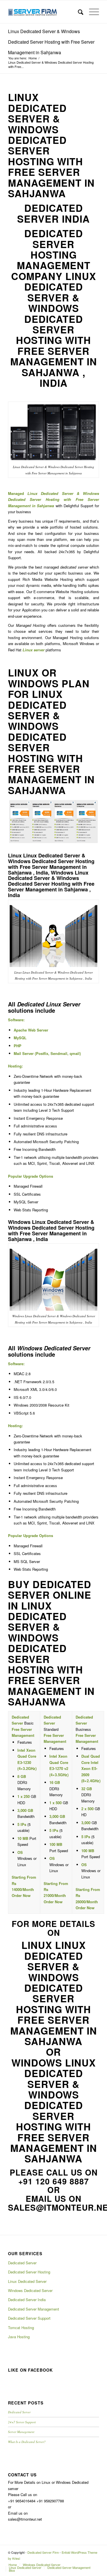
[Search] (78, 12)
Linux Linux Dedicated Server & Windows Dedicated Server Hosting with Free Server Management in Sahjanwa (54, 1993)
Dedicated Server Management (34, 2309)
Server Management (21, 2432)
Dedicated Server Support (29, 2318)
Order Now (21, 1895)
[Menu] (91, 12)
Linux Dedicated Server (27, 2281)
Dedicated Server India (27, 2300)
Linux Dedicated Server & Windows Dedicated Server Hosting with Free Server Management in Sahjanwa (51, 42)
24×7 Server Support (22, 2422)
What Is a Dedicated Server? (27, 2442)
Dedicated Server (22, 2263)
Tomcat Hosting (21, 2328)
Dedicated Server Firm (43, 2552)
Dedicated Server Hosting (29, 2272)
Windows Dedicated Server (30, 2290)
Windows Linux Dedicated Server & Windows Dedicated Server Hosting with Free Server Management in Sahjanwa (54, 2111)
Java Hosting (19, 2337)
